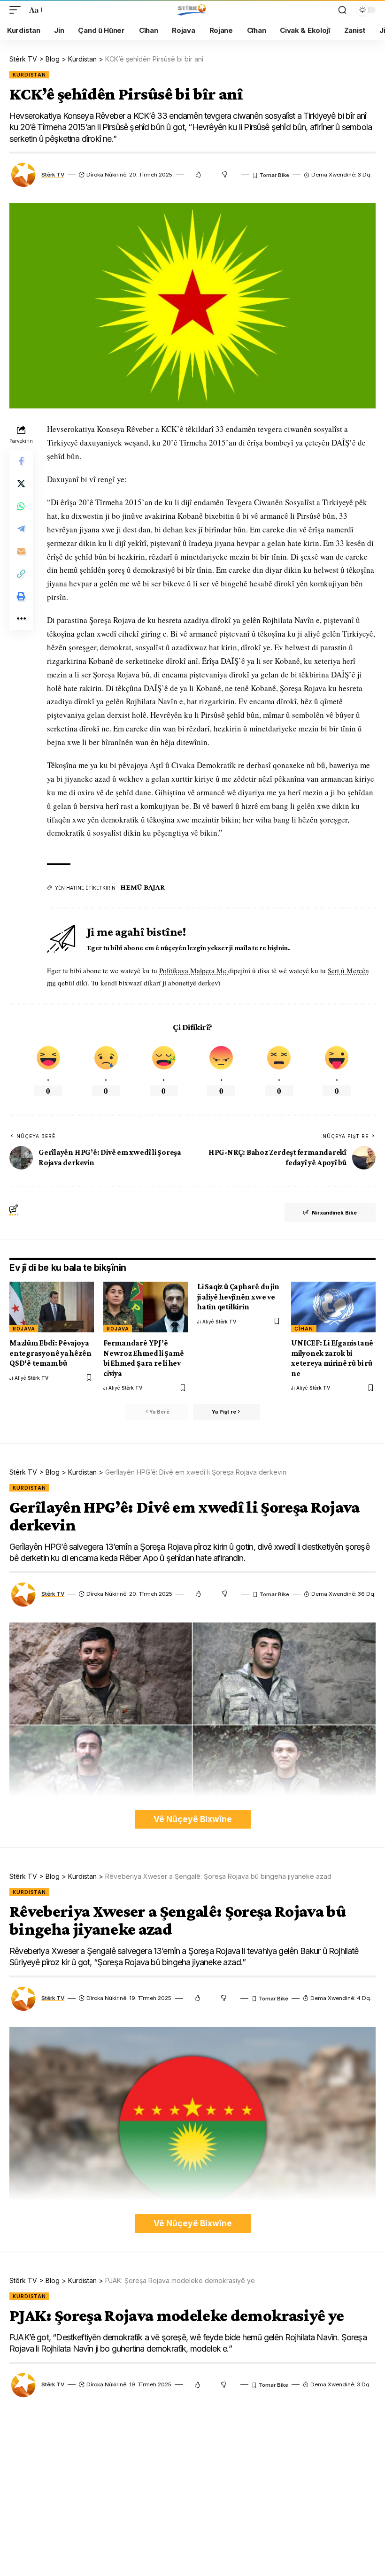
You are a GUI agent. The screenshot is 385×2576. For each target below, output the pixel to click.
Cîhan (304, 1329)
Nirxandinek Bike (334, 1213)
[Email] (21, 551)
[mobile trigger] (17, 10)
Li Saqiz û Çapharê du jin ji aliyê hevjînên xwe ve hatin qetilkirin (238, 1297)
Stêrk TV (53, 175)
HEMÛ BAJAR (142, 887)
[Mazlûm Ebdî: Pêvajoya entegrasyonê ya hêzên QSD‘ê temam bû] (52, 1307)
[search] (342, 10)
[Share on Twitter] (21, 484)
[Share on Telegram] (21, 529)
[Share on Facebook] (21, 461)
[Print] (21, 596)
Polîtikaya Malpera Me (194, 970)
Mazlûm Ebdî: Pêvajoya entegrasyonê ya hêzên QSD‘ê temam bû (50, 1353)
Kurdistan (29, 75)
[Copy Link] (21, 574)
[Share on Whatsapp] (21, 506)
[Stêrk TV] (192, 10)
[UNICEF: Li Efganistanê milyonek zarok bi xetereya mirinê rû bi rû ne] (333, 1307)
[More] (21, 619)
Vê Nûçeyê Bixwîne (193, 1819)
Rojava (24, 1329)
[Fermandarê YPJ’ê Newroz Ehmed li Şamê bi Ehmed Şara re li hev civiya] (146, 1307)
